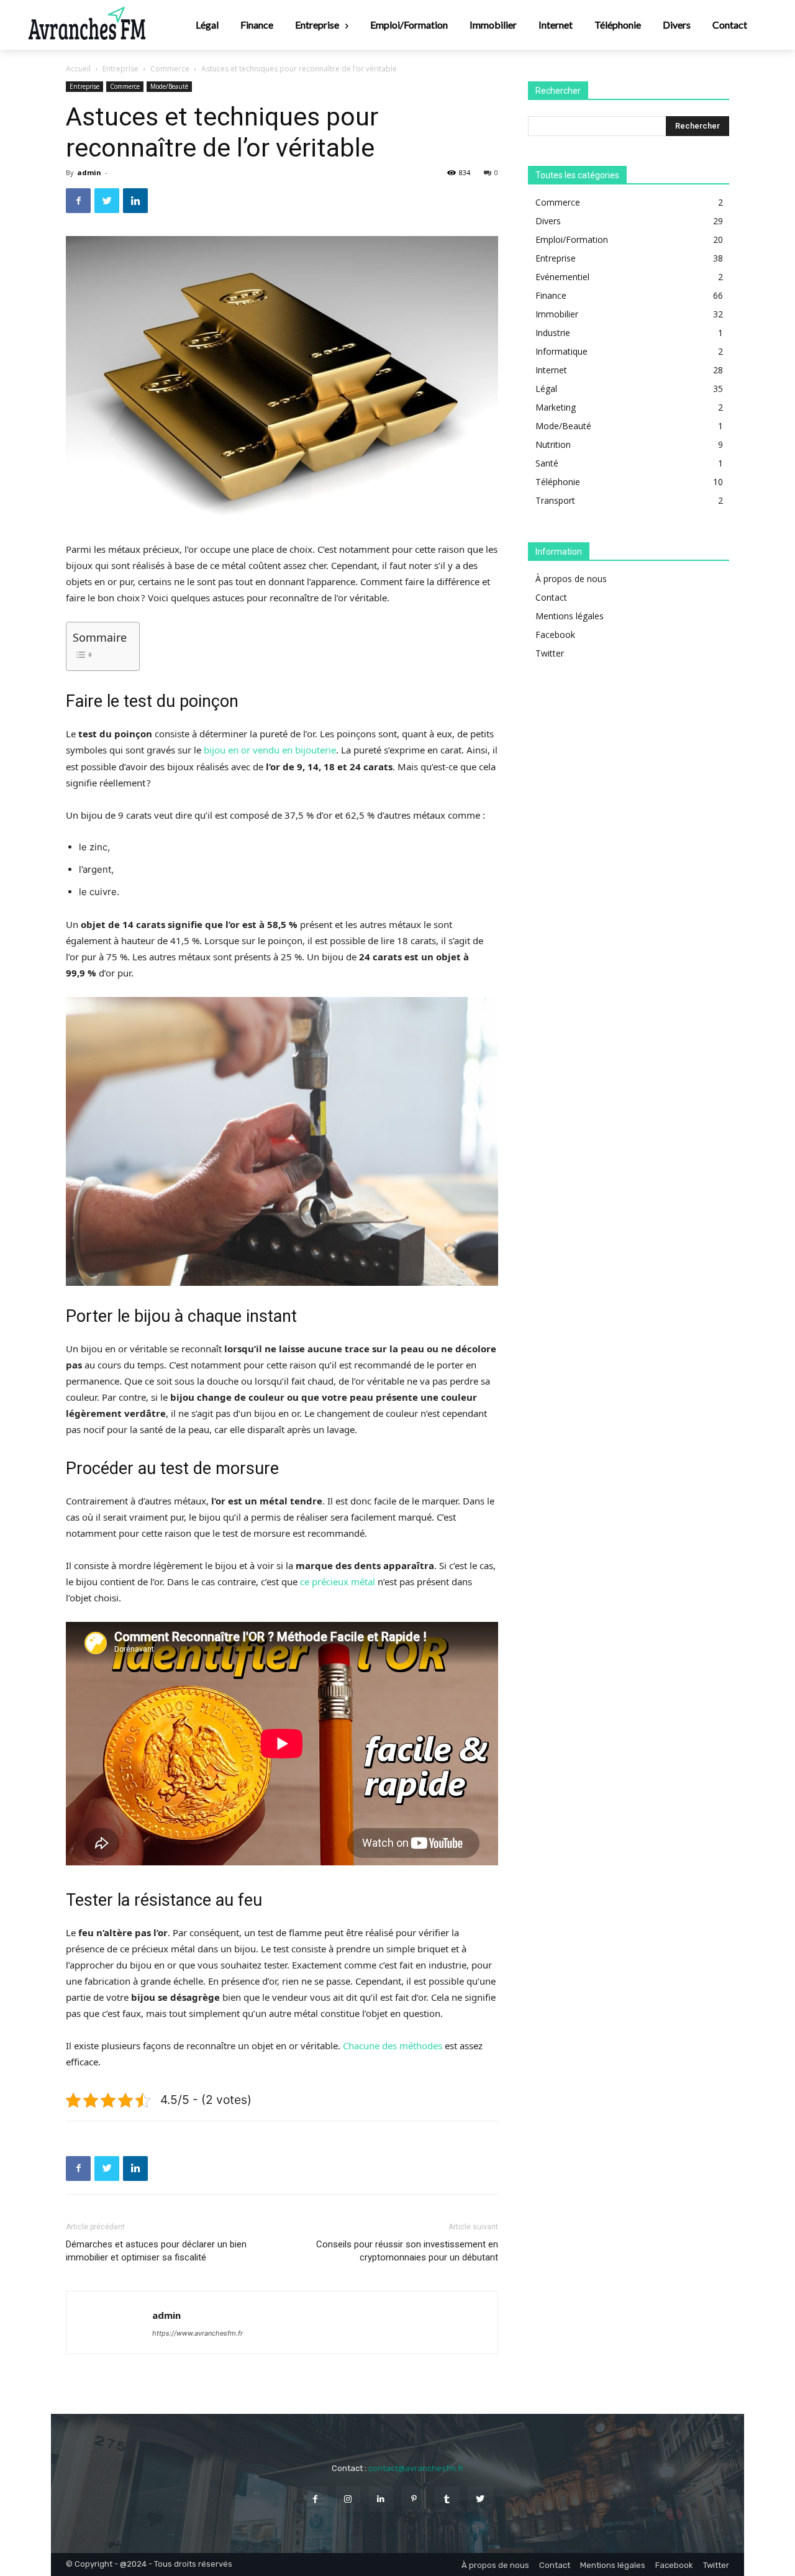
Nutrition (553, 444)
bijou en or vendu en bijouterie (270, 750)
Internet (551, 370)
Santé (547, 463)
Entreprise (120, 69)
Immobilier (557, 314)
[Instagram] (348, 2499)
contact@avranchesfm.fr (416, 2468)
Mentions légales (570, 616)
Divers (548, 221)
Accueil (78, 69)
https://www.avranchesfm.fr (198, 2333)
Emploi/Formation (572, 239)
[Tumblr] (447, 2499)
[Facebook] (78, 201)
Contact (551, 597)
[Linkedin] (135, 201)
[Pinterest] (414, 2499)
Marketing (556, 407)
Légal (546, 389)
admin (89, 172)
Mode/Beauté (169, 86)
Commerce (170, 69)
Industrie (553, 333)
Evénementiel (562, 277)
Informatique (561, 351)
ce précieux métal (338, 1582)
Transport (555, 500)
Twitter (550, 653)
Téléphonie (558, 482)
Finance (551, 295)
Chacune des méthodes (393, 2046)
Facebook (555, 635)
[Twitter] (107, 201)
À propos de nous (571, 579)
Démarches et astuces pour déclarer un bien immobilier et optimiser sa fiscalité (156, 2251)
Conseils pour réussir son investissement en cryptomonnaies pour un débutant (407, 2251)
